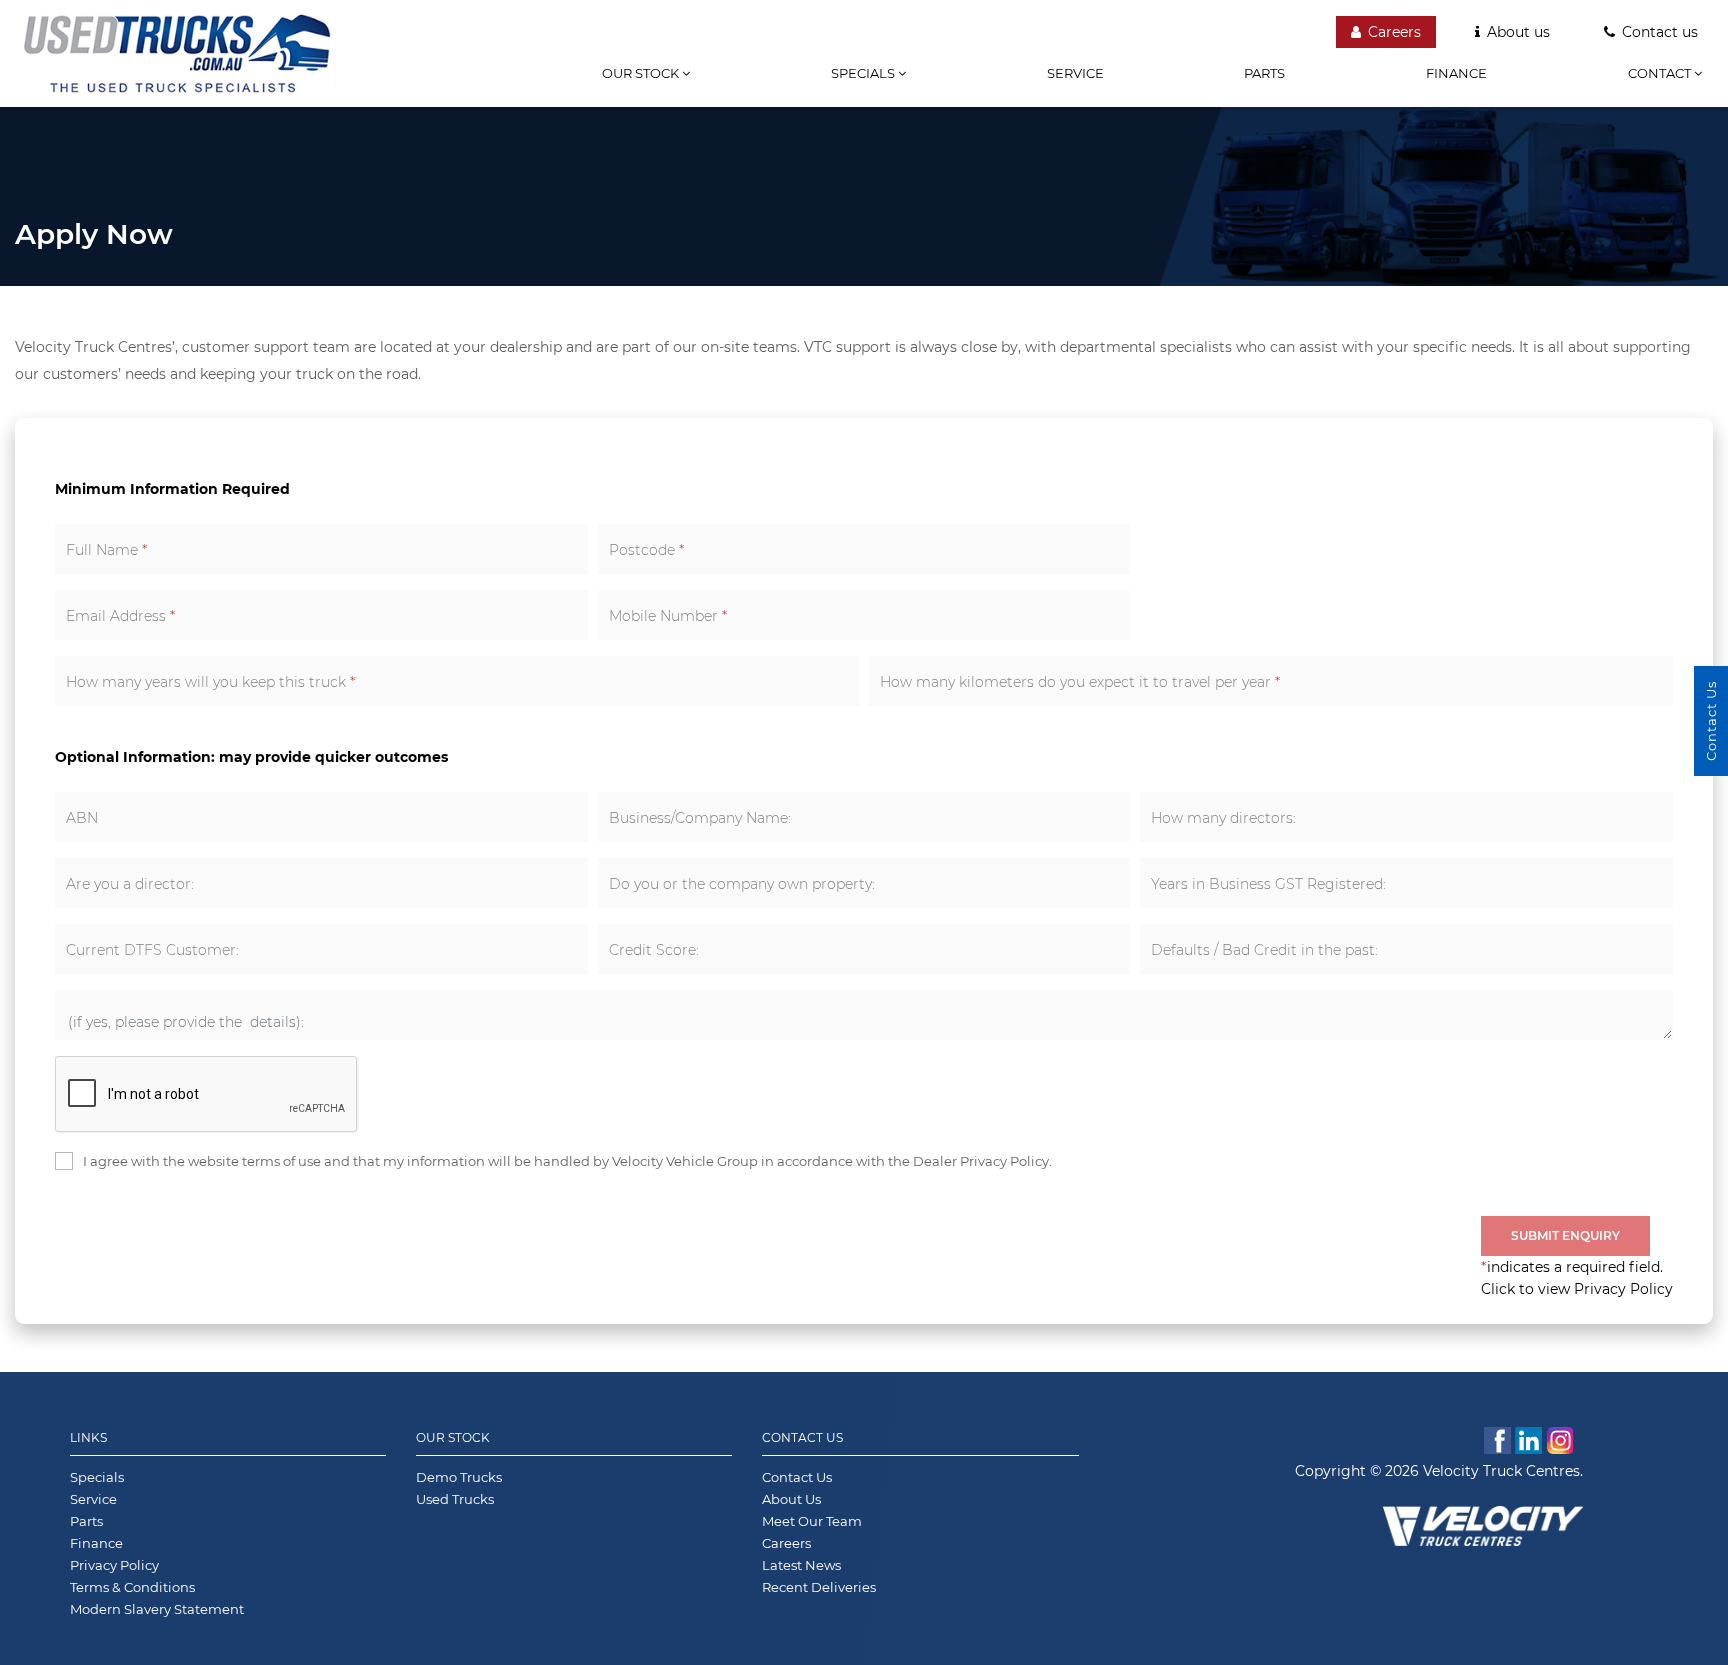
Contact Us (802, 1437)
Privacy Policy (114, 1565)
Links (88, 1437)
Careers (1394, 32)
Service (1075, 73)
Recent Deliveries (819, 1587)
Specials (864, 73)
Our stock (642, 73)
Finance (1456, 73)
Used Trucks (455, 1499)
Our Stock (453, 1437)
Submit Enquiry (1565, 1235)
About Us (791, 1499)
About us (1518, 32)
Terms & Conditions (132, 1587)
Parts (1264, 73)
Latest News (801, 1565)
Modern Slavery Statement (157, 1609)
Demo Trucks (459, 1477)
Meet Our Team (812, 1521)
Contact (1661, 73)
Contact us (1660, 32)
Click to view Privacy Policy (1577, 1289)
